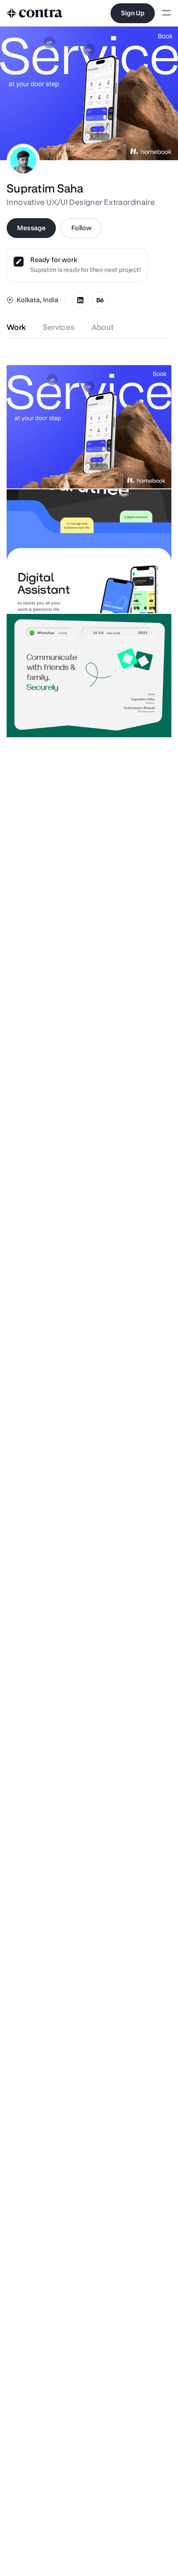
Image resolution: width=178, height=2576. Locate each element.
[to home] (35, 13)
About (103, 327)
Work (16, 327)
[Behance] (100, 300)
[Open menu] (166, 13)
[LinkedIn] (80, 300)
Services (59, 327)
